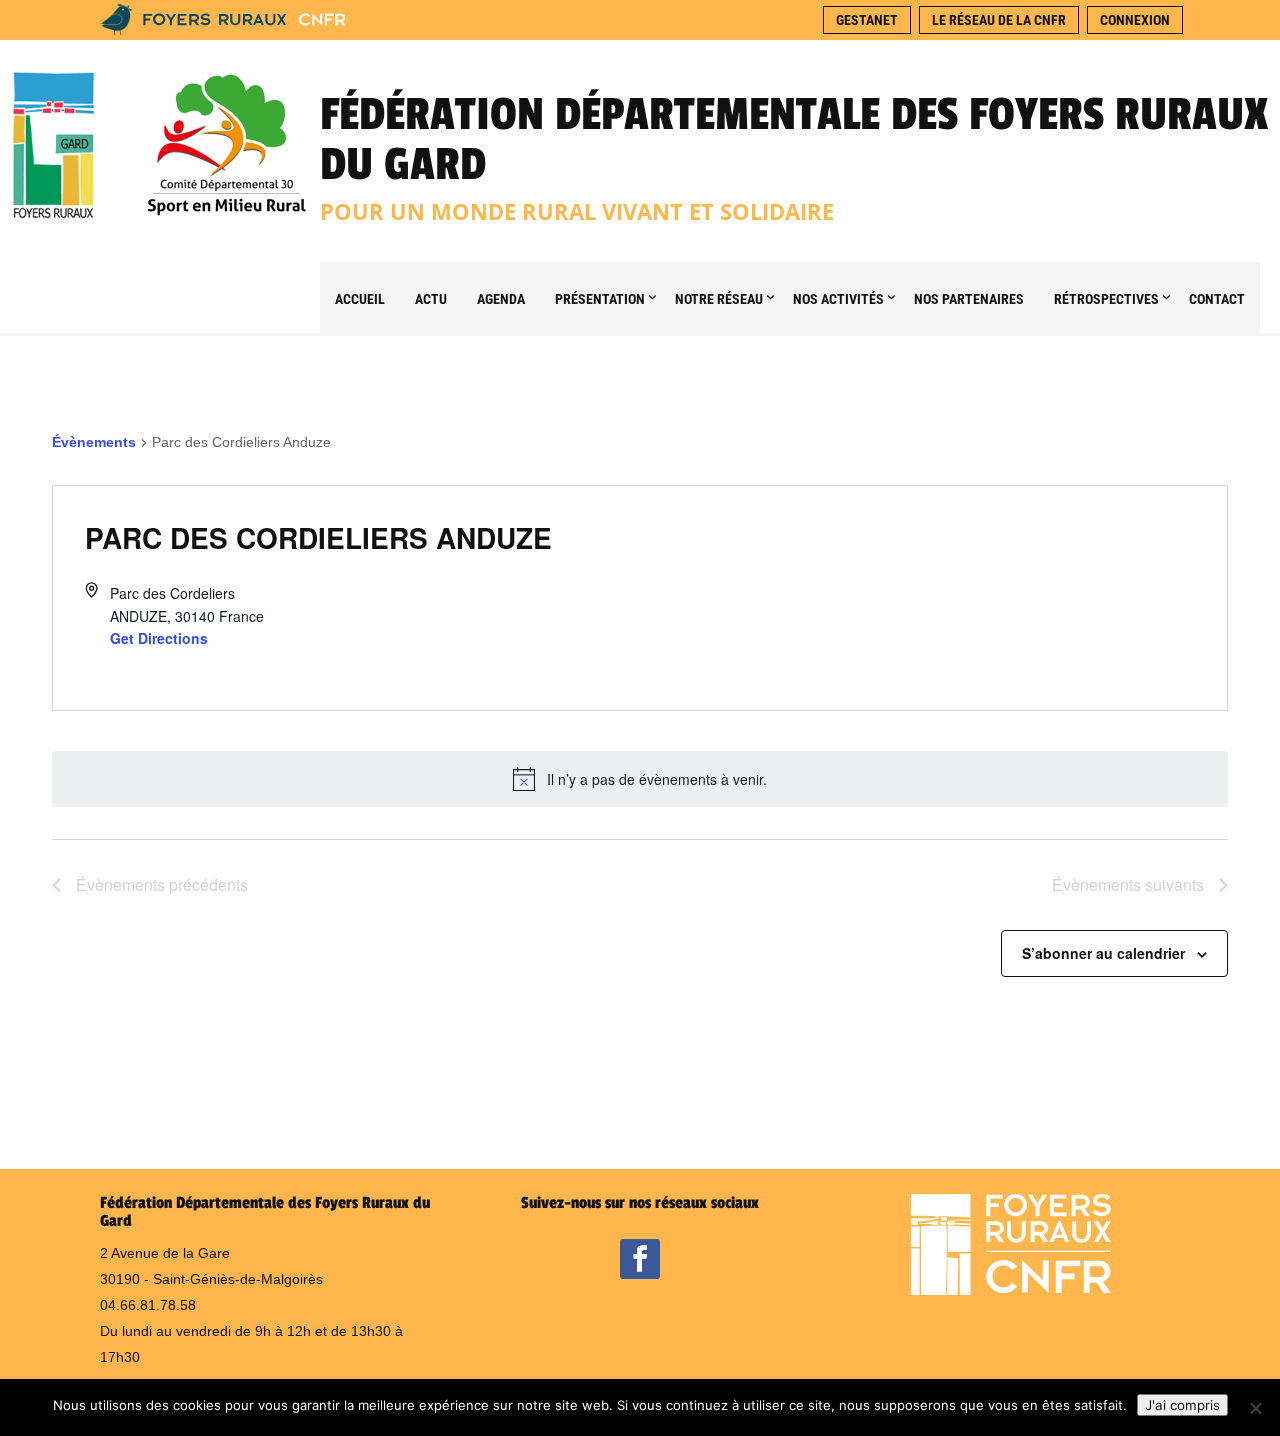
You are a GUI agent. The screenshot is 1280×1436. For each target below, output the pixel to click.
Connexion (1135, 20)
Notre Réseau (719, 299)
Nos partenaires (969, 299)
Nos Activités (838, 299)
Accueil (360, 299)
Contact (1217, 299)
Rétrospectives (1106, 299)
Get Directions (159, 638)
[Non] (1255, 1408)
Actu (431, 299)
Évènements (94, 442)
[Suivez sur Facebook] (640, 1259)
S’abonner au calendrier (1103, 953)
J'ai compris (1182, 1405)
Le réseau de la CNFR (999, 20)
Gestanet (867, 20)
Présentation (600, 299)
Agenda (501, 299)
